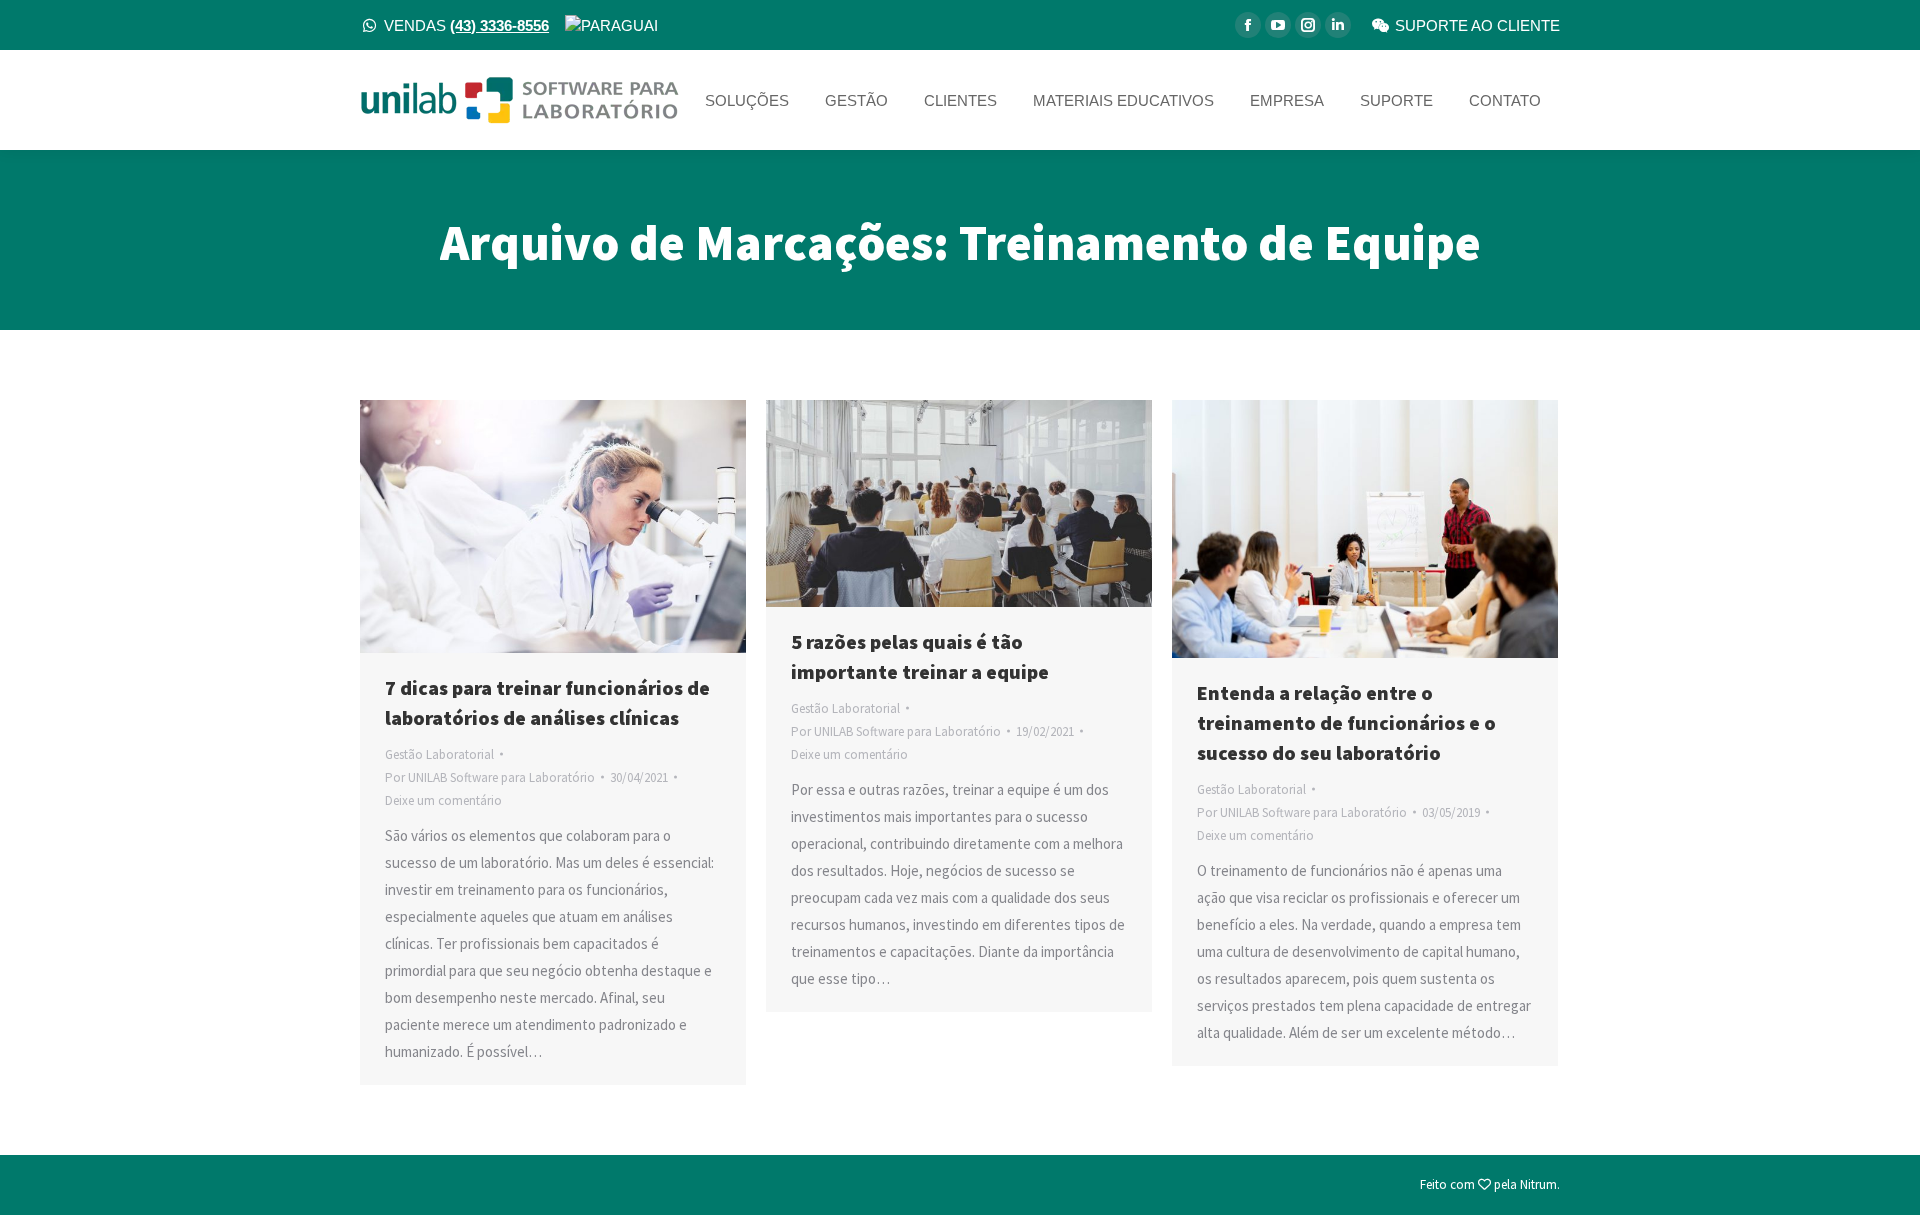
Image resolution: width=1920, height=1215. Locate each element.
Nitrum (1538, 1184)
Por (490, 777)
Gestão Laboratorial (439, 754)
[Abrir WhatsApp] (1870, 1164)
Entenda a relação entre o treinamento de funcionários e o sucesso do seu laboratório (1346, 722)
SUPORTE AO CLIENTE (1477, 25)
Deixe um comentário (443, 800)
